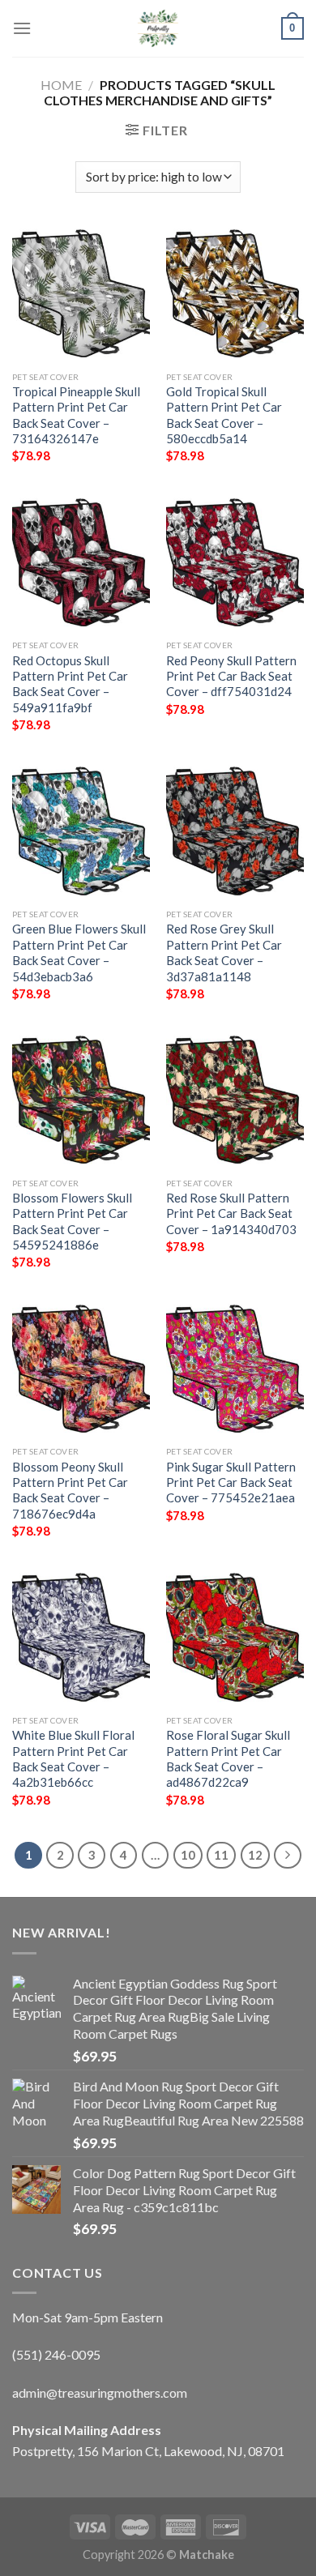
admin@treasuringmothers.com (100, 2392)
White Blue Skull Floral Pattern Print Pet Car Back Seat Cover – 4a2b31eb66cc (73, 1758)
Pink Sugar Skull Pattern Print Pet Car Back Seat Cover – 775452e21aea (231, 1482)
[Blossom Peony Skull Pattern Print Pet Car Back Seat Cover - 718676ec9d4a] (81, 1369)
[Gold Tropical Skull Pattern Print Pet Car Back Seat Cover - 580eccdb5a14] (235, 294)
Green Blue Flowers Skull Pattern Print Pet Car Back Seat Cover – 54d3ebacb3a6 (79, 952)
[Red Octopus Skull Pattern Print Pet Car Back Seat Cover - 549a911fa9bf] (81, 563)
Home (61, 85)
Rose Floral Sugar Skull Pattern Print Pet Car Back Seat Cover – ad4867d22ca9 (228, 1758)
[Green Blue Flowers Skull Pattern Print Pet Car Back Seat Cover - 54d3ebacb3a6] (81, 831)
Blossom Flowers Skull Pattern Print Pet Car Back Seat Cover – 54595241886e (72, 1221)
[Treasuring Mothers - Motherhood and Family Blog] (158, 28)
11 (221, 1855)
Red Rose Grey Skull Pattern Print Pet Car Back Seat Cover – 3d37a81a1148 (224, 952)
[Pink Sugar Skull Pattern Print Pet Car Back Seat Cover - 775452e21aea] (235, 1369)
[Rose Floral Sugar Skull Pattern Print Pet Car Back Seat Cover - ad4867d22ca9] (235, 1638)
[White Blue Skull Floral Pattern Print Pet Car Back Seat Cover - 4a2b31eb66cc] (81, 1638)
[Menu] (22, 28)
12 (255, 1855)
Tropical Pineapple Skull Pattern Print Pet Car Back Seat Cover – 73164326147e (76, 415)
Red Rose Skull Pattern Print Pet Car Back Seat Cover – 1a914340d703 (231, 1213)
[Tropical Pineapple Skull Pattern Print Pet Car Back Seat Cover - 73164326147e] (81, 294)
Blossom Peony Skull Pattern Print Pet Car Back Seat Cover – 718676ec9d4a (70, 1490)
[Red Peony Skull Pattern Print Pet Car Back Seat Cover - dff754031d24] (235, 563)
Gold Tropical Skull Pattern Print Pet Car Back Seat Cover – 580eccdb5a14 (224, 415)
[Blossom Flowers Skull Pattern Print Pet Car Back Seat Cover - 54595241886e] (81, 1100)
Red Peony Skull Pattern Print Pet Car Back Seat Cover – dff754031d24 (231, 676)
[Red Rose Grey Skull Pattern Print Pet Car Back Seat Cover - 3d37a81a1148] (235, 831)
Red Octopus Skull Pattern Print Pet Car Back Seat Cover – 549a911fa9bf (70, 684)
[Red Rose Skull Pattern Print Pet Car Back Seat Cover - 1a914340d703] (235, 1100)
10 (188, 1855)
